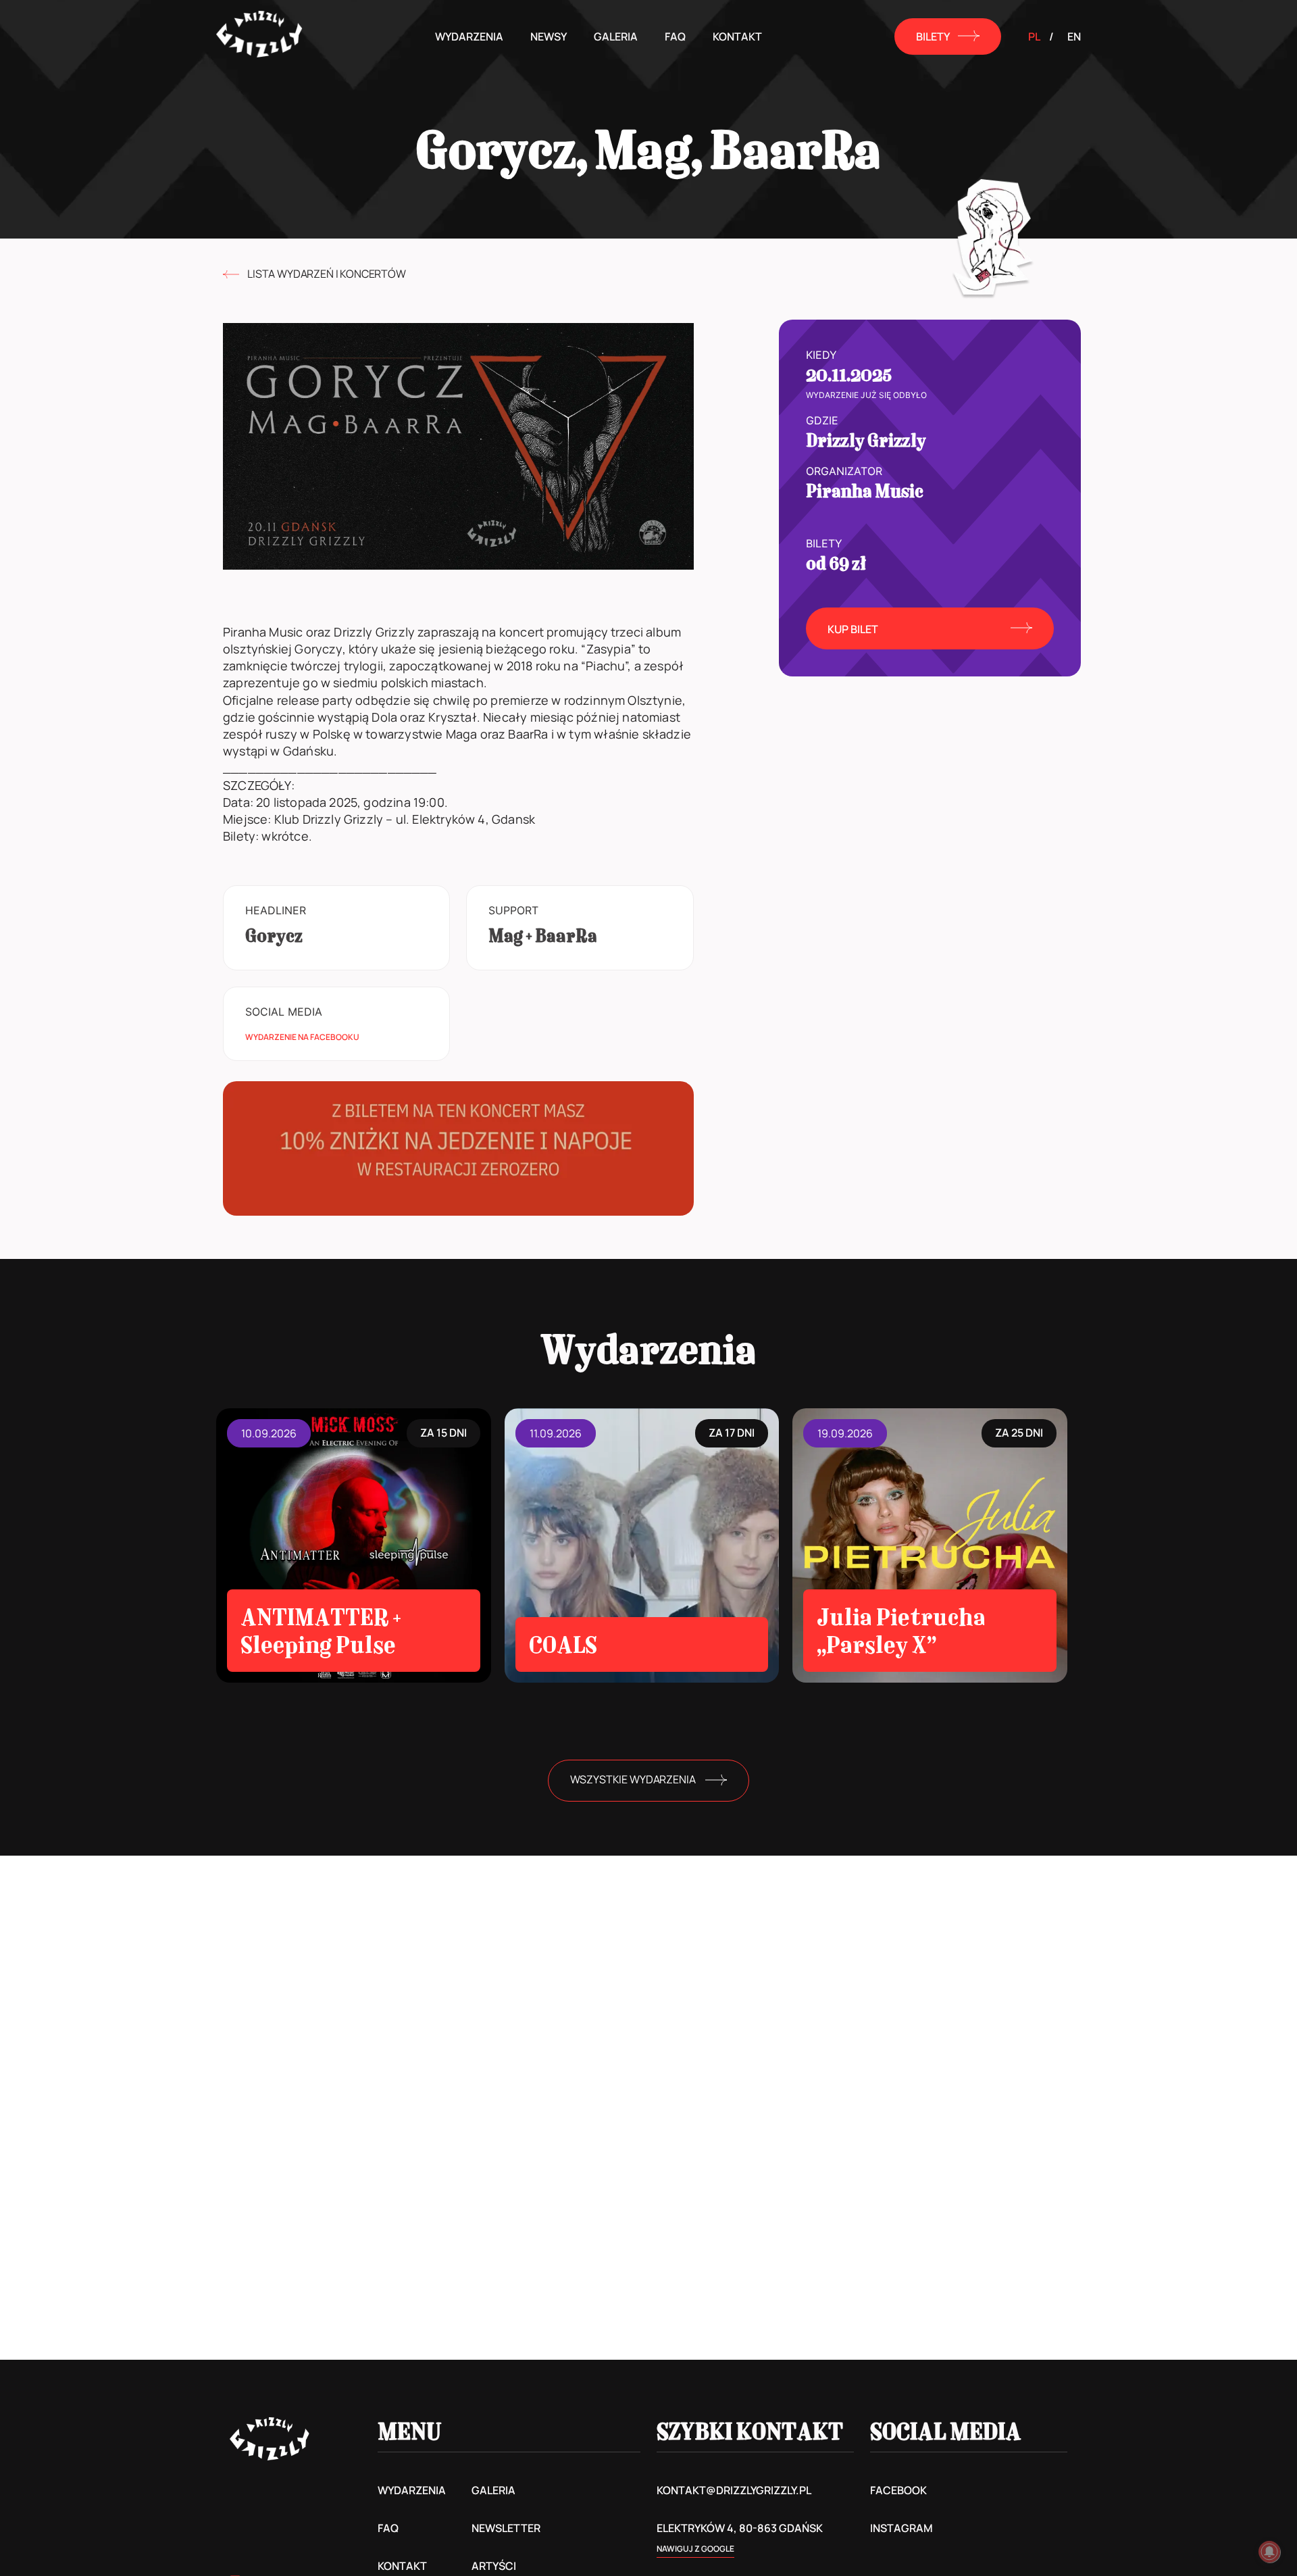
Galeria (616, 36)
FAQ (675, 36)
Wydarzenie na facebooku (302, 1037)
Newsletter (506, 2528)
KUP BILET (853, 629)
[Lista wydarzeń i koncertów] (231, 274)
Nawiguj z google (695, 2549)
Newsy (549, 36)
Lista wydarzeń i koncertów (327, 274)
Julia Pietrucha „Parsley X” (901, 1631)
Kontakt (737, 36)
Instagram (901, 2528)
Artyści (494, 2566)
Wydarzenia (469, 36)
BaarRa (566, 936)
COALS (563, 1644)
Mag (506, 936)
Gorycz (274, 936)
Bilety (933, 36)
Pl (1034, 36)
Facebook (898, 2490)
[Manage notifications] (1269, 2552)
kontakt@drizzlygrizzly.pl (734, 2490)
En (1074, 36)
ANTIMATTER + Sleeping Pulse (321, 1631)
